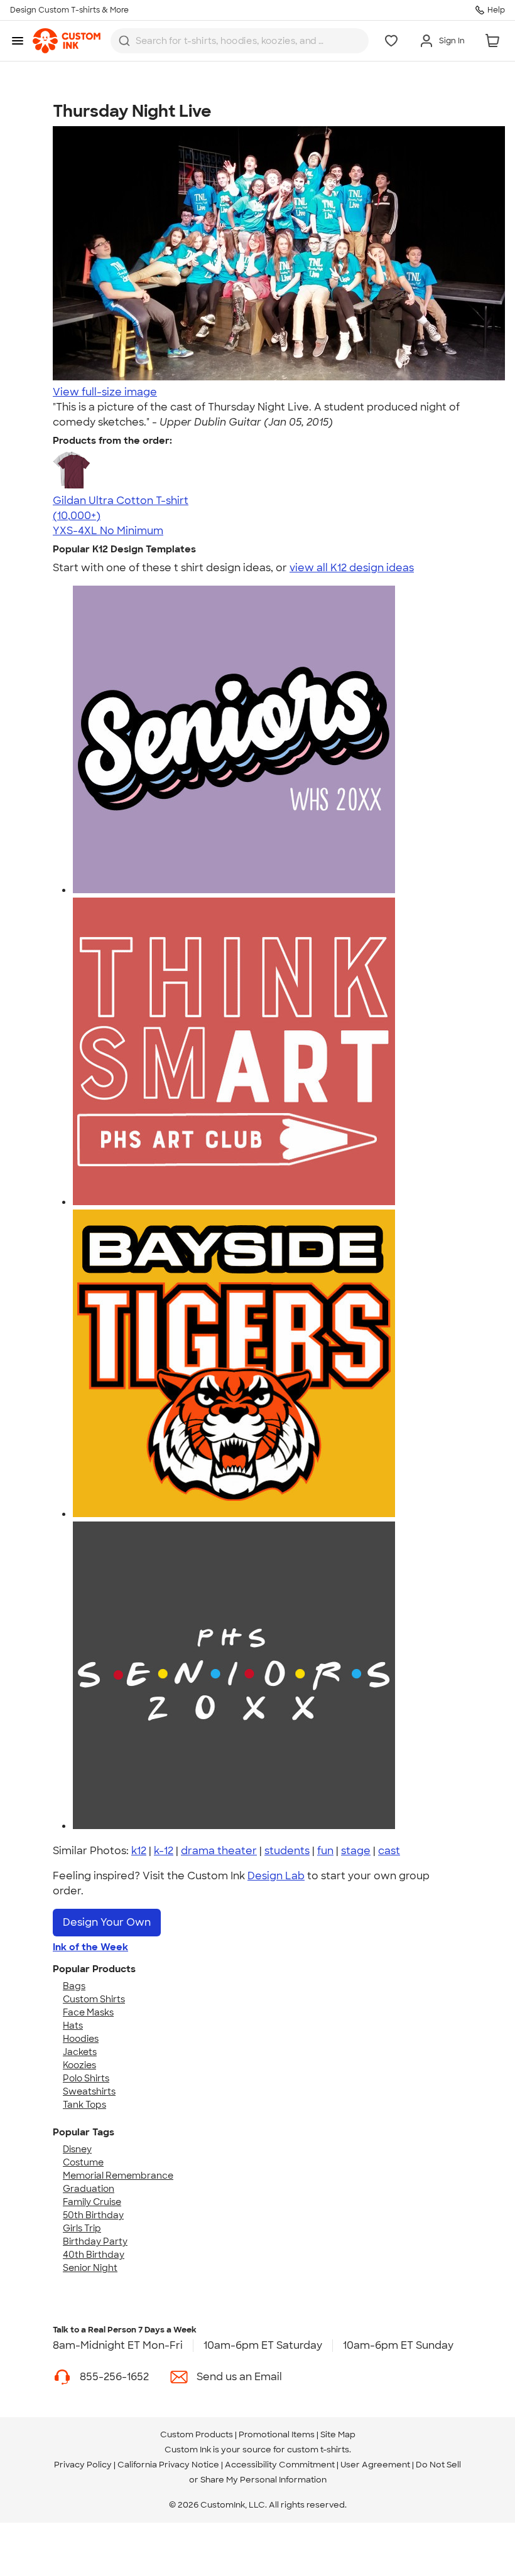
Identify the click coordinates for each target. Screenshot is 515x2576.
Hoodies (81, 2039)
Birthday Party (95, 2241)
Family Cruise (92, 2202)
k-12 (164, 1851)
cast (389, 1851)
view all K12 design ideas (352, 568)
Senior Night (90, 2268)
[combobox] (240, 41)
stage (356, 1851)
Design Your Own (107, 1922)
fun (325, 1851)
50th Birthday (93, 2215)
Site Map (338, 2434)
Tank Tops (84, 2105)
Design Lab (276, 1876)
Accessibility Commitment (280, 2465)
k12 (139, 1851)
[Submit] (124, 41)
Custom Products (197, 2434)
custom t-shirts (318, 2450)
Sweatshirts (89, 2091)
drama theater (219, 1851)
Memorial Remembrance (118, 2176)
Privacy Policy (83, 2465)
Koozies (79, 2065)
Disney (77, 2149)
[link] (67, 41)
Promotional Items (277, 2434)
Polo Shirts (86, 2078)
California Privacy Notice (168, 2465)
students (287, 1851)
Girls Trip (82, 2228)
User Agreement (375, 2465)
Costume (83, 2162)
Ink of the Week (90, 1947)
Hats (73, 2026)
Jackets (80, 2052)
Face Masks (88, 2012)
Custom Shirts (94, 1999)
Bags (74, 1986)
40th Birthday (94, 2255)
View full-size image (105, 392)
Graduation (89, 2189)
